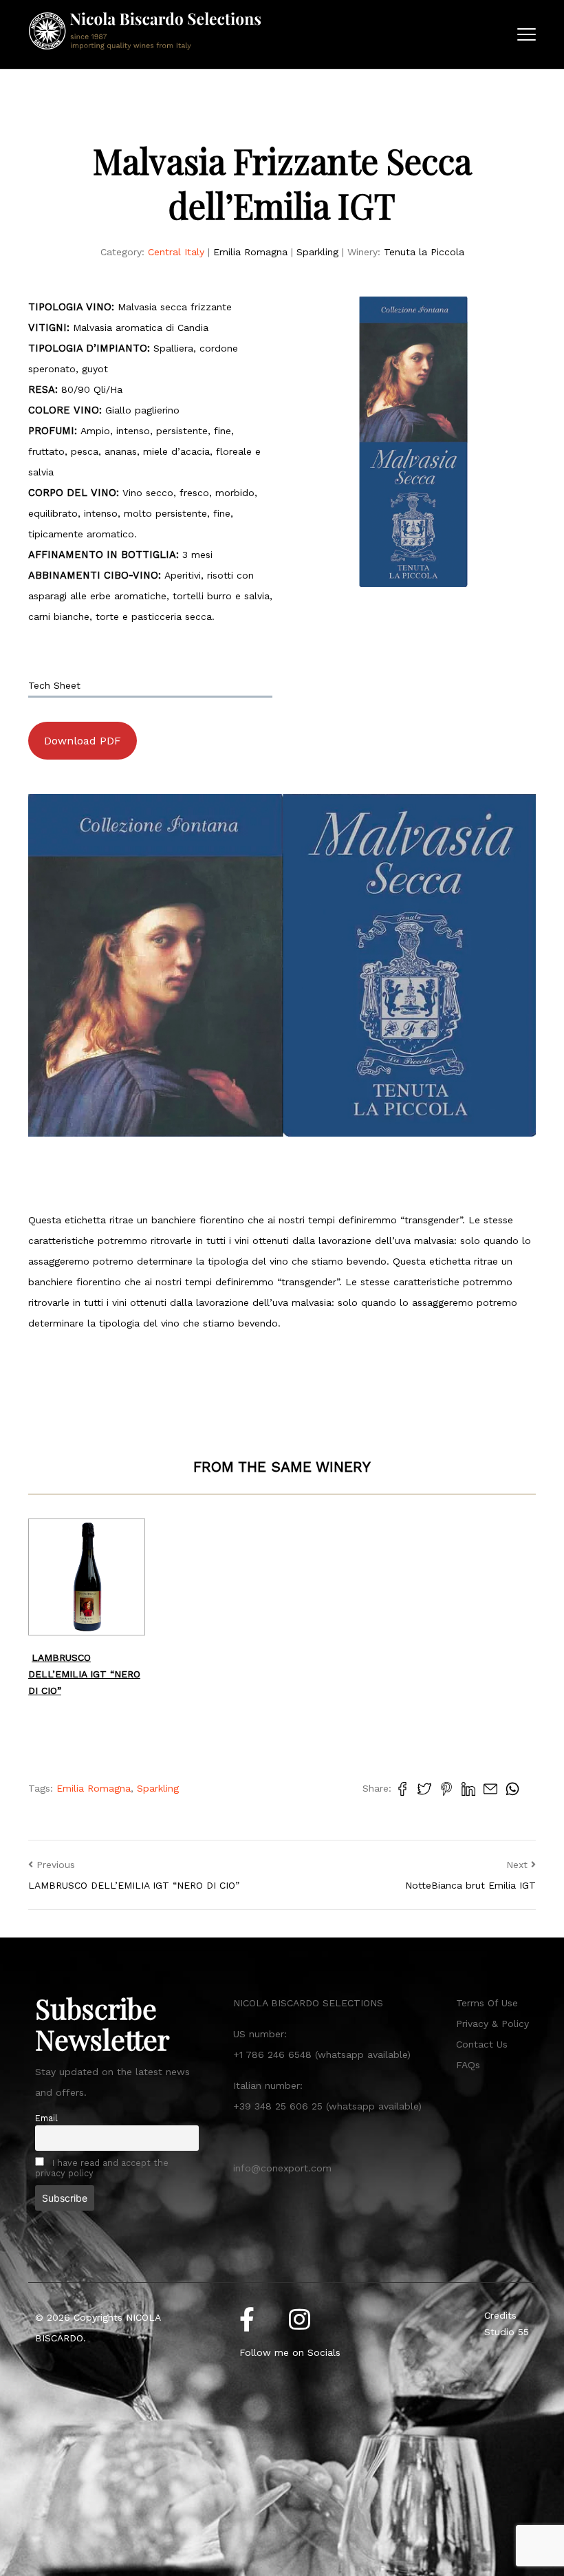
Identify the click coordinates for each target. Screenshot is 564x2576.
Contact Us (482, 2044)
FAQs (468, 2065)
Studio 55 (507, 2332)
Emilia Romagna (250, 252)
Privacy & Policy (492, 2024)
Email (46, 2118)
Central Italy (176, 252)
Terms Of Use (487, 2003)
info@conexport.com (282, 2168)
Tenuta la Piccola (424, 252)
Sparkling (317, 252)
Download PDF (83, 741)
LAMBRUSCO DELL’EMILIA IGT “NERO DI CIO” (84, 1674)
